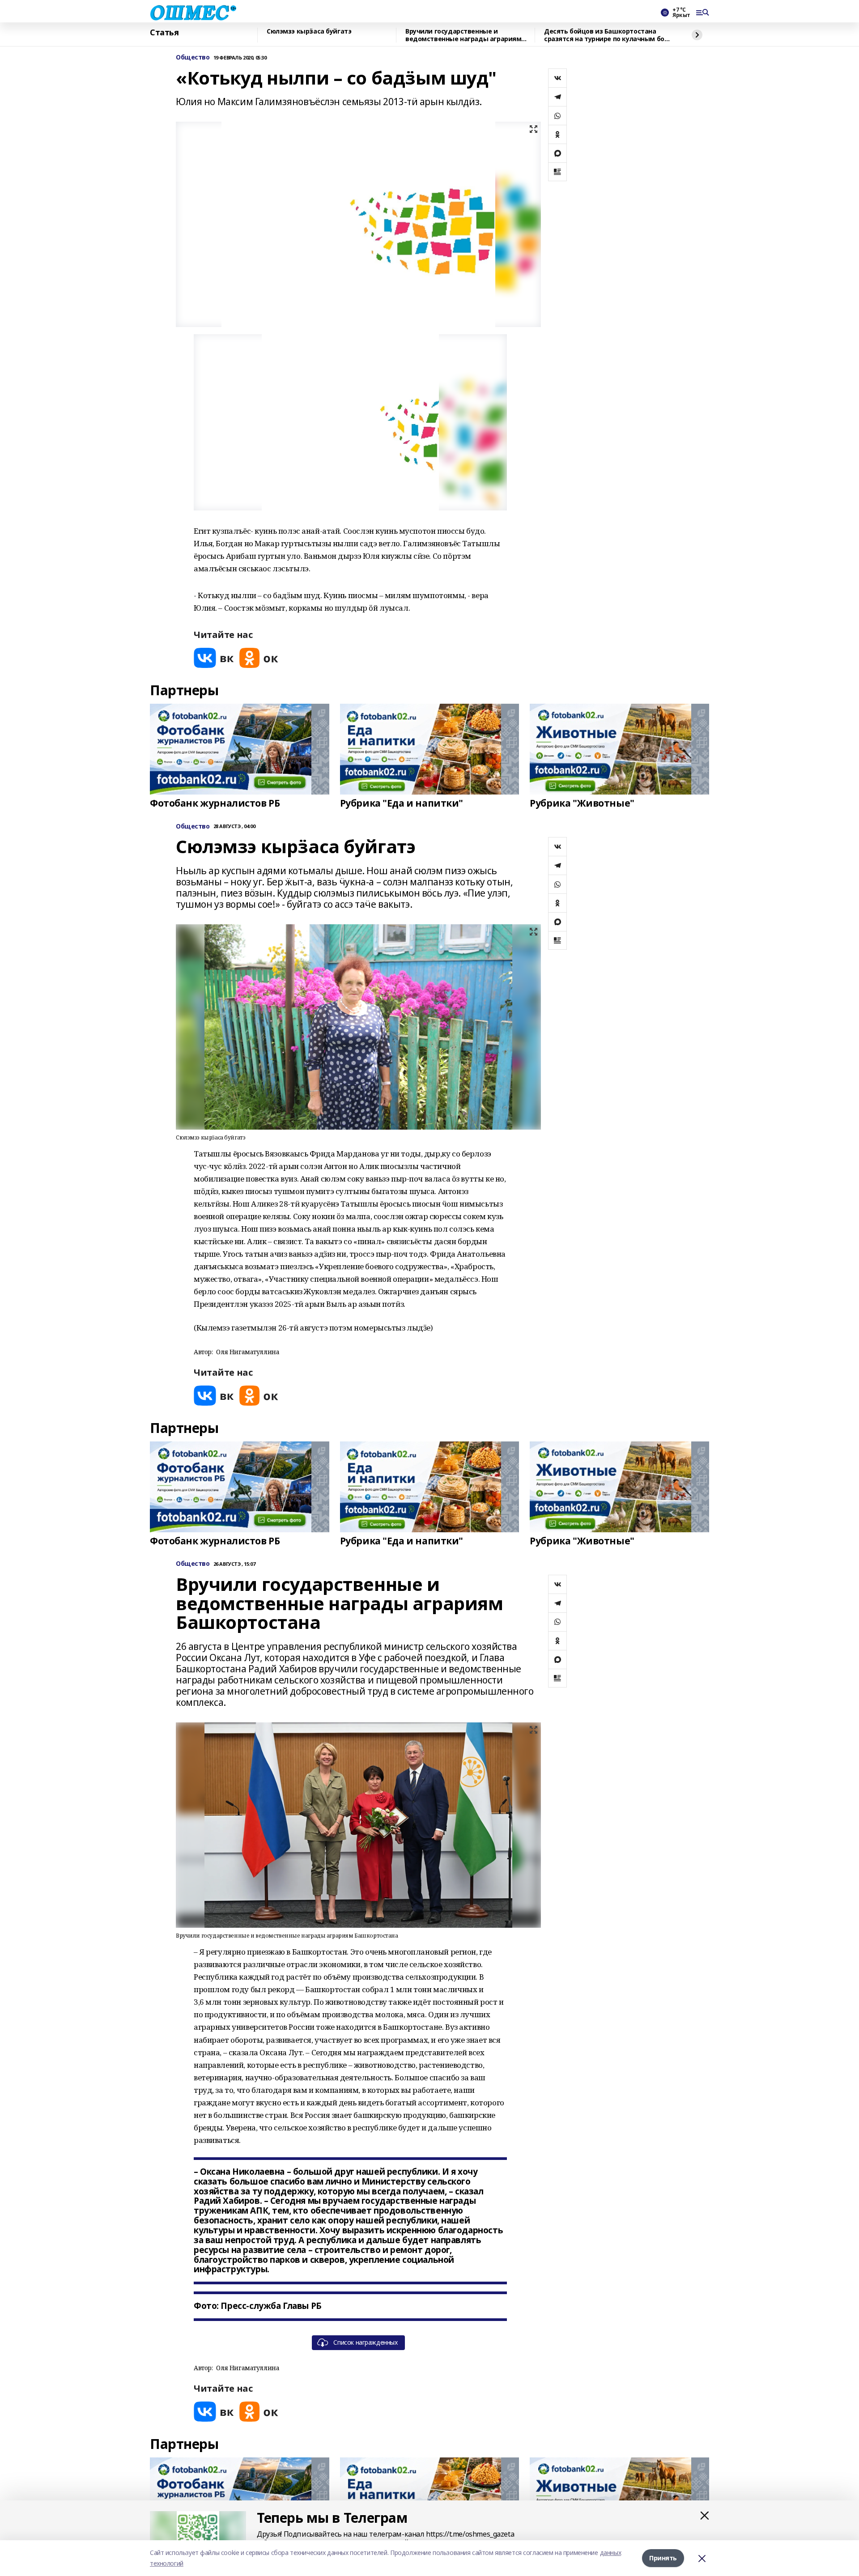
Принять (663, 2558)
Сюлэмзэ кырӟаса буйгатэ (309, 32)
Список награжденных (365, 2342)
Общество (193, 57)
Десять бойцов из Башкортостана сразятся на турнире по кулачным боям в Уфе (609, 35)
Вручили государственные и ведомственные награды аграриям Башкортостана (463, 35)
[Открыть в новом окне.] (214, 658)
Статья (164, 33)
